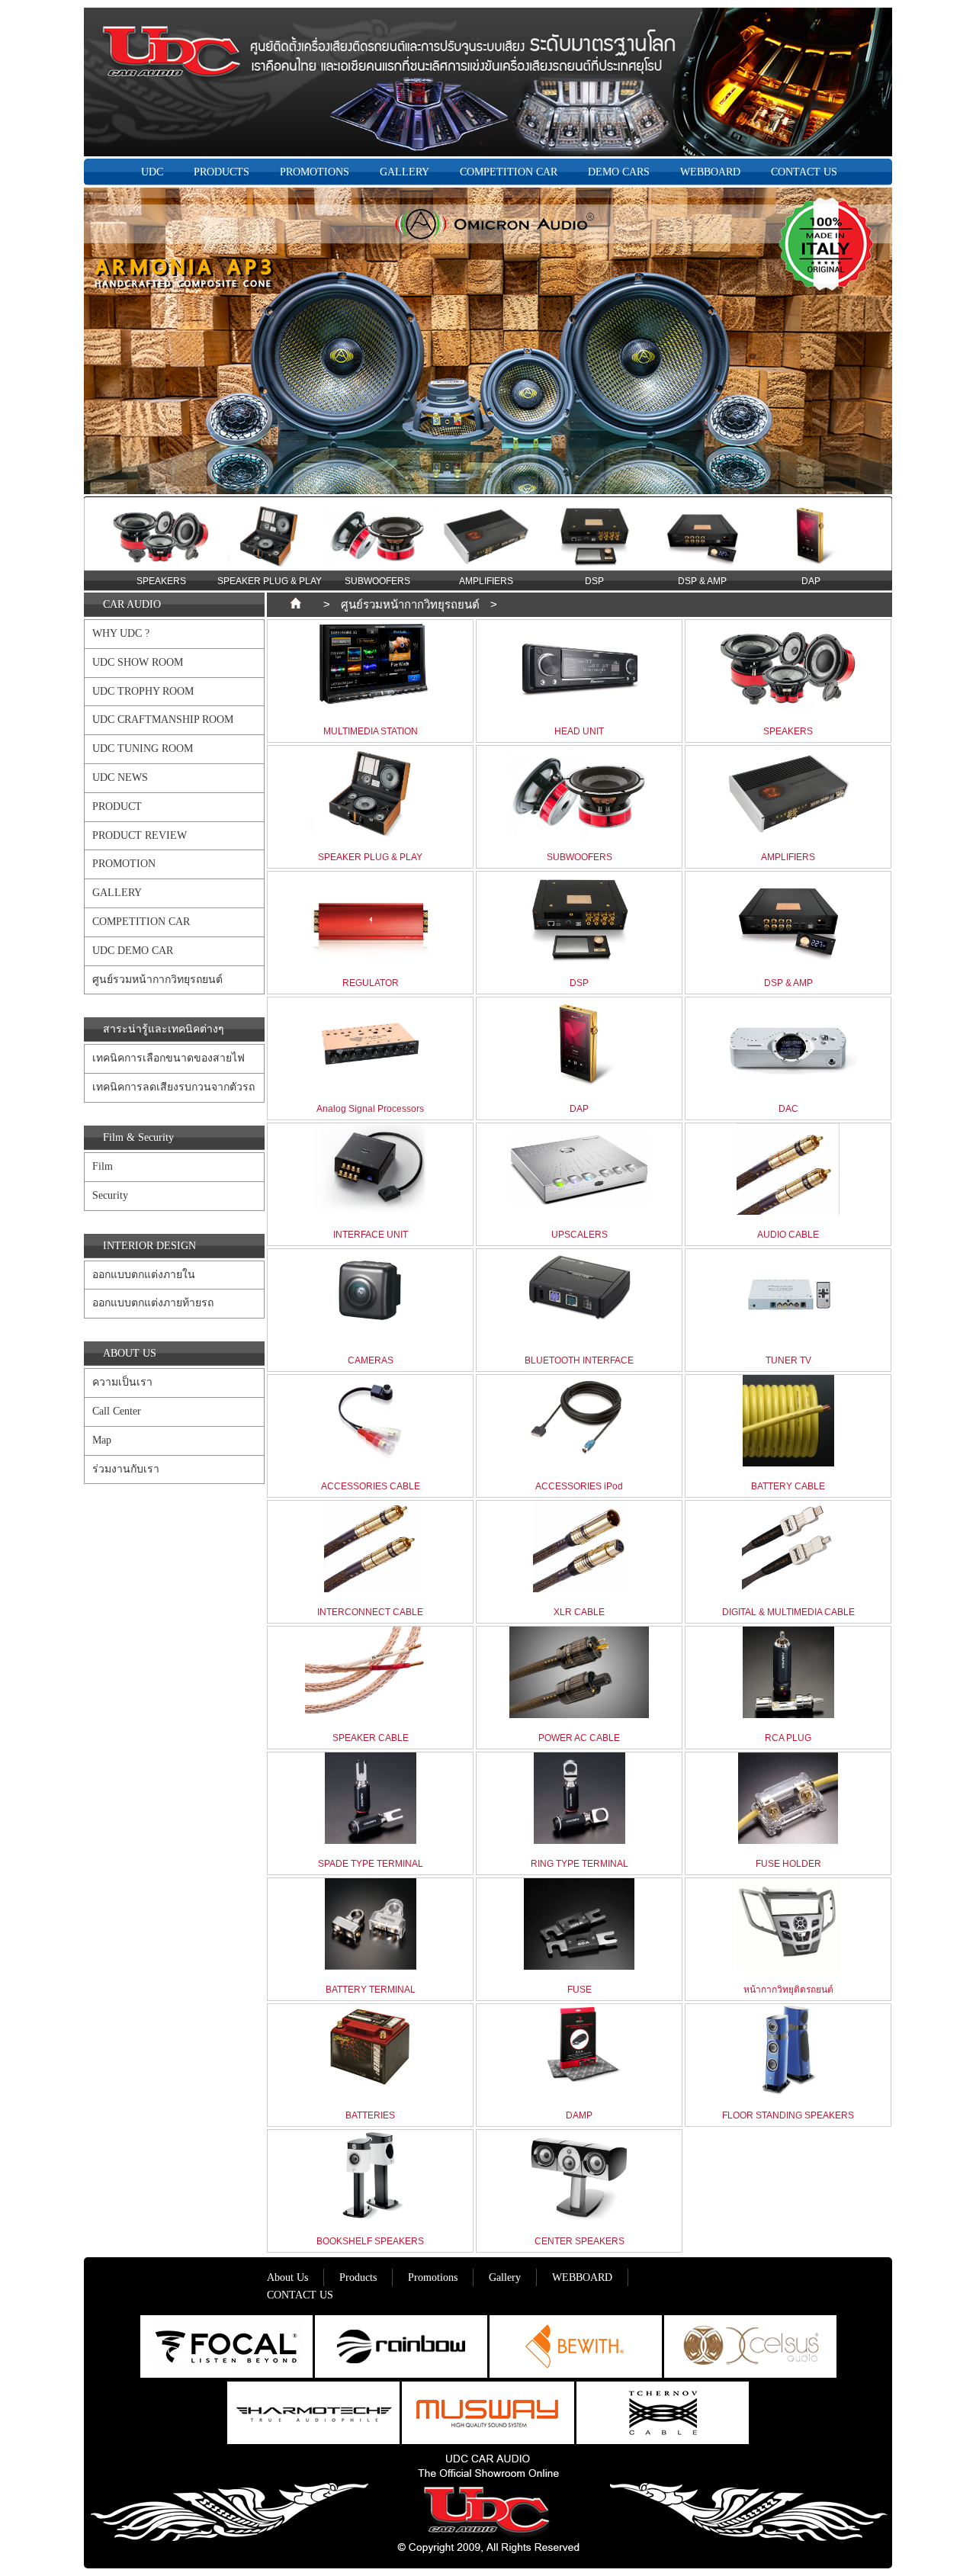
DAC (811, 581)
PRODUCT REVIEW (140, 835)
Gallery (505, 2277)
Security (110, 1195)
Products (358, 2277)
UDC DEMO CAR (133, 951)
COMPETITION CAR (509, 172)
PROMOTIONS (315, 172)
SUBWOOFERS (269, 581)
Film (103, 1166)
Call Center (117, 1411)
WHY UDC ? (121, 633)
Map (102, 1440)
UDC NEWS (120, 777)
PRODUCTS (222, 172)
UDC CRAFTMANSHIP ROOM (163, 719)
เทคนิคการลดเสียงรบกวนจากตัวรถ (173, 1087)
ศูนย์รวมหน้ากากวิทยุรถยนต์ (157, 980)
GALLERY (405, 172)
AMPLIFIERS (378, 581)
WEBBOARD (710, 172)
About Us (287, 2277)
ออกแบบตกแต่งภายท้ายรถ (153, 1303)
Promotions (433, 2277)
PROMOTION (124, 864)
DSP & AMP (594, 581)
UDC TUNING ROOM (143, 748)
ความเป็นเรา (122, 1382)
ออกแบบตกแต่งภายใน (144, 1275)
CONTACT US (804, 172)
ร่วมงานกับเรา (126, 1469)
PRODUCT (117, 806)
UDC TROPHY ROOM (143, 691)
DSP (486, 581)
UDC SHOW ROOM (138, 662)
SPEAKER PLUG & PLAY (161, 581)
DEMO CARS (619, 172)
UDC (152, 172)
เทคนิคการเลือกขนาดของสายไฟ (169, 1058)
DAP (703, 581)
